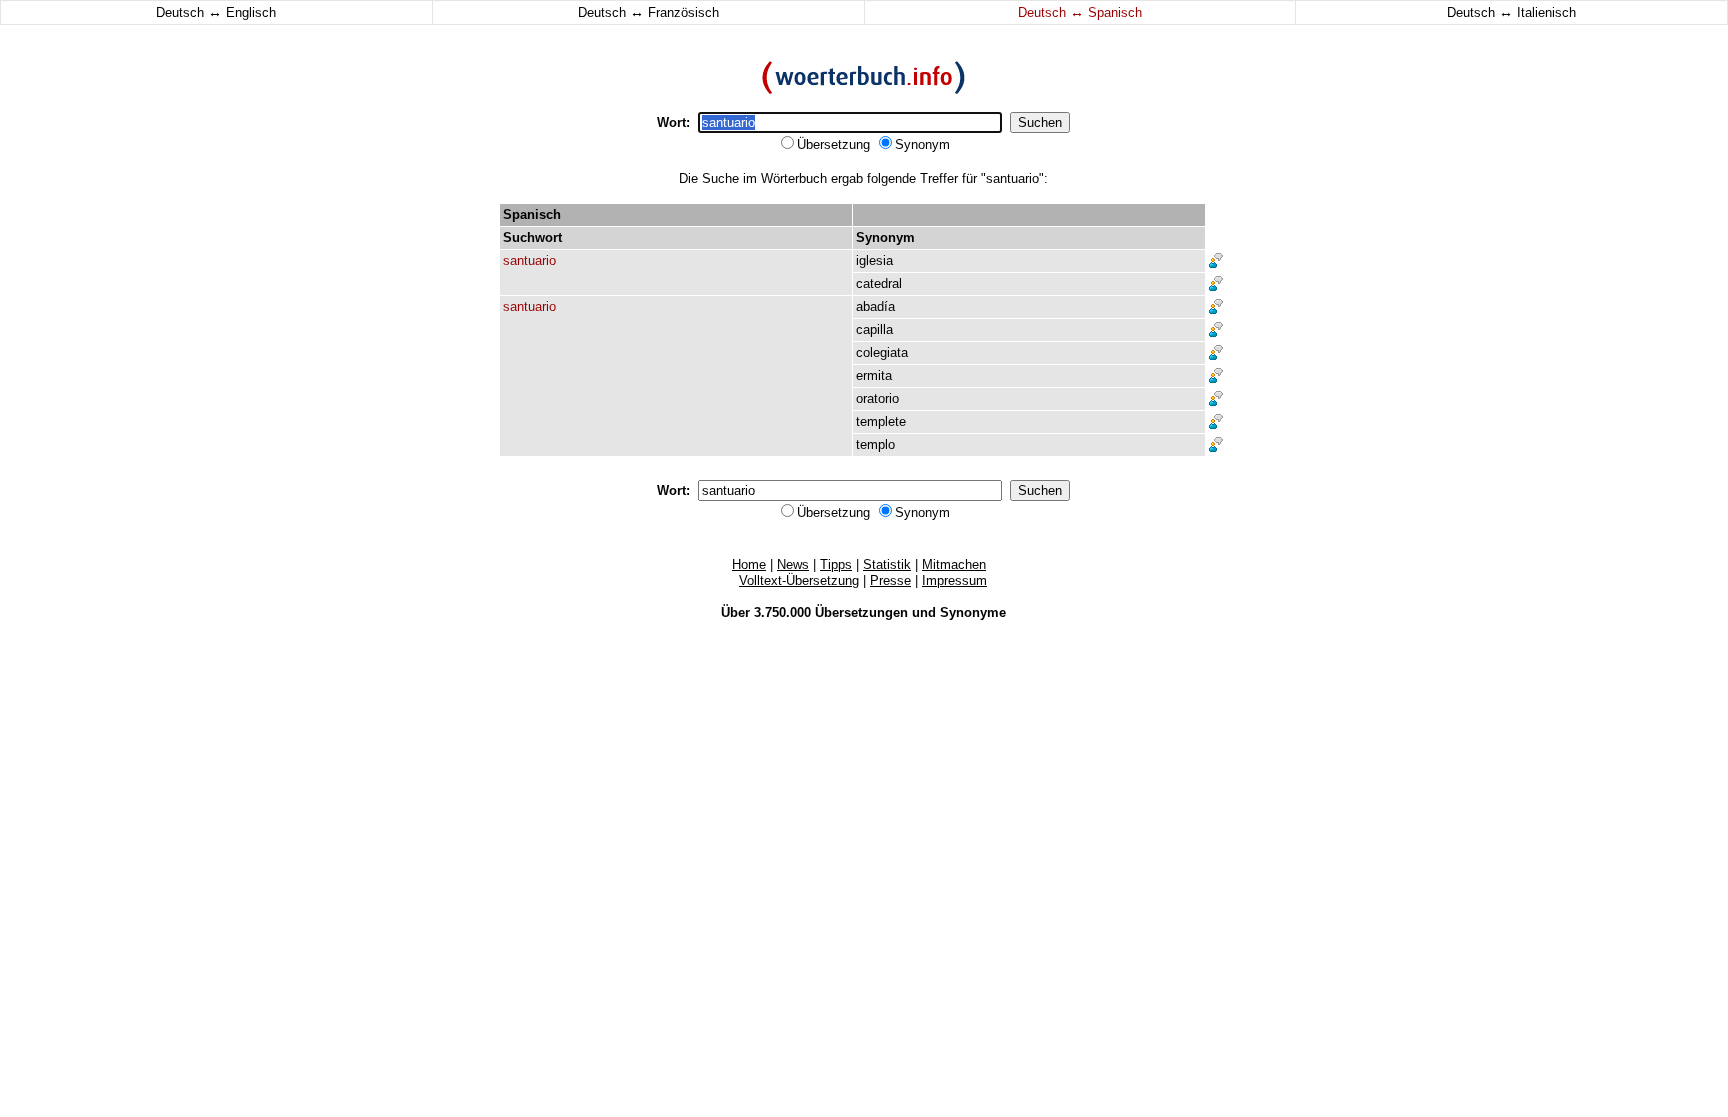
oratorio (877, 398)
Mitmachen (954, 564)
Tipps (836, 564)
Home (749, 564)
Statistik (887, 564)
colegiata (882, 352)
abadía (875, 306)
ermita (874, 375)
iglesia (874, 260)
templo (875, 444)
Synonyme (973, 612)
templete (881, 421)
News (793, 564)
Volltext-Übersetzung (799, 580)
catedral (879, 283)
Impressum (954, 580)
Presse (890, 580)
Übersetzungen (861, 612)
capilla (874, 329)
